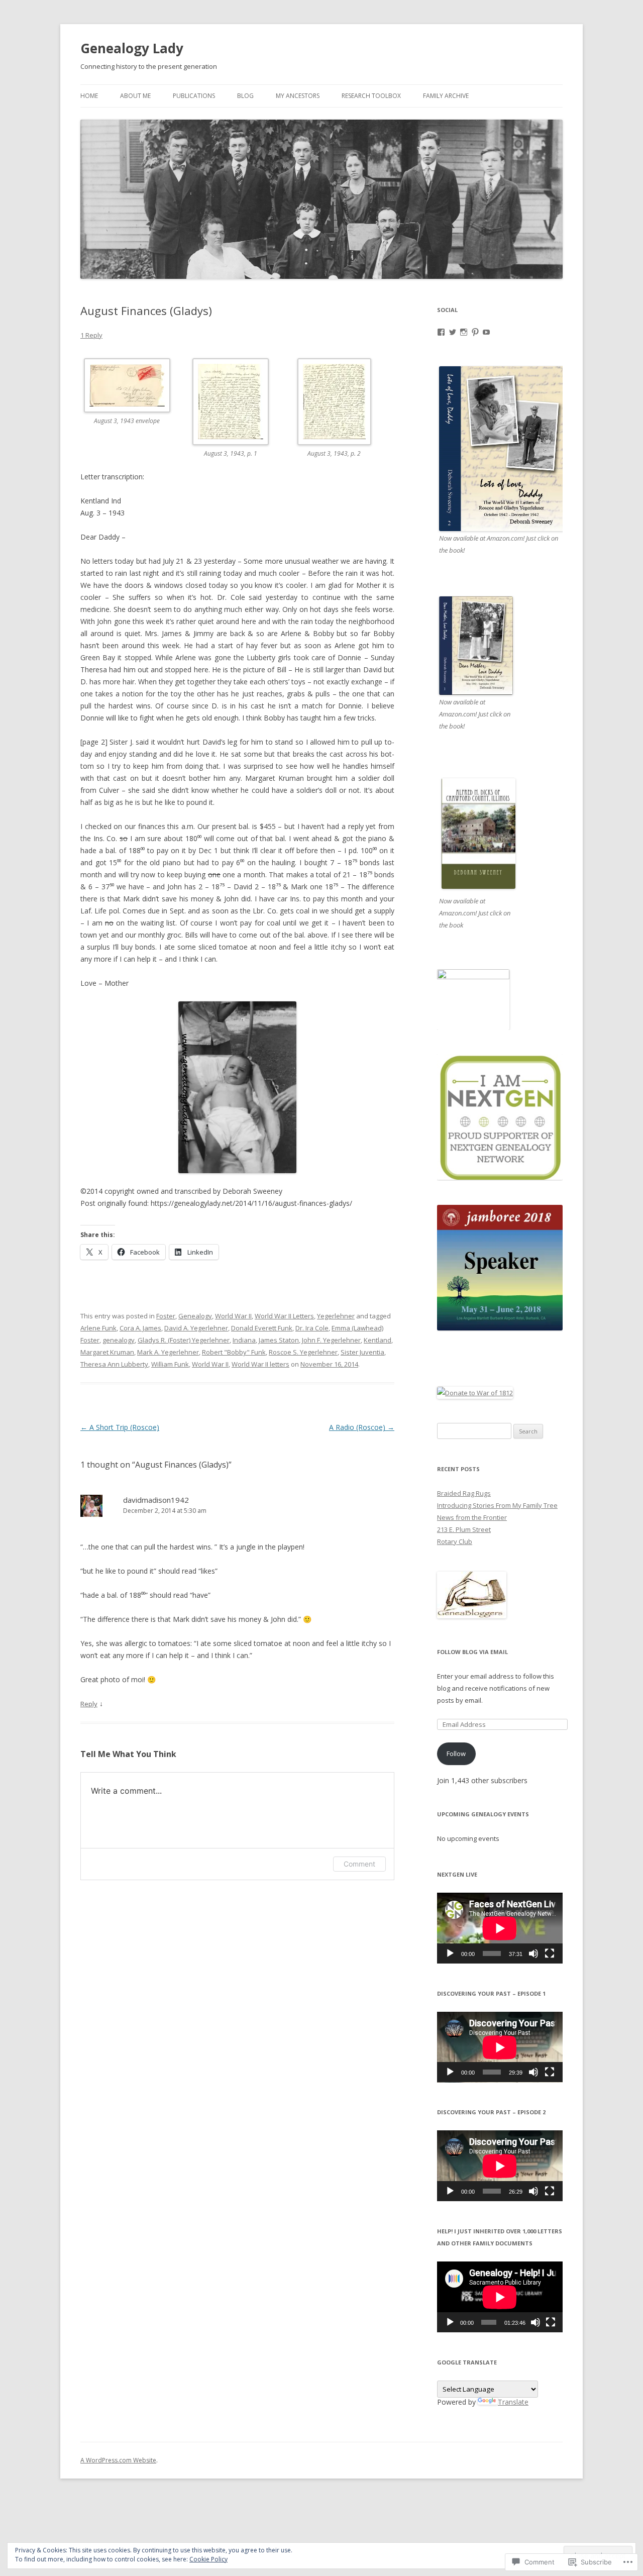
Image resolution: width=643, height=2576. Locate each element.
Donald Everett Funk (262, 1328)
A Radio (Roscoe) (362, 1427)
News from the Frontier (472, 1517)
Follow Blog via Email (472, 1652)
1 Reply (91, 335)
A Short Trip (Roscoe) (120, 1427)
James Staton (279, 1340)
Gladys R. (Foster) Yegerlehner (184, 1340)
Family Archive (446, 96)
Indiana (244, 1340)
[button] (132, 398)
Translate (513, 2402)
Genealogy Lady (132, 48)
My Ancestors (298, 96)
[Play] (450, 1953)
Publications (194, 96)
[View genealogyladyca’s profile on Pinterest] (475, 332)
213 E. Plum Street (464, 1529)
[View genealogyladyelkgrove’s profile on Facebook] (441, 332)
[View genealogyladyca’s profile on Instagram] (464, 332)
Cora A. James (140, 1328)
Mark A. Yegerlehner (168, 1352)
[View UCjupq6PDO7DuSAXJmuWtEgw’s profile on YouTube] (486, 332)
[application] (500, 1928)
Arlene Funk (98, 1328)
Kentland (378, 1340)
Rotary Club (455, 1541)
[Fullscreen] (550, 1953)
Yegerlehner (336, 1316)
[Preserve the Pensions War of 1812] (475, 1393)
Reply (89, 1704)
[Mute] (533, 1953)
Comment (359, 1864)
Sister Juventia (362, 1352)
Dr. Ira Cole (312, 1328)
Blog (245, 96)
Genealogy (195, 1316)
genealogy (119, 1340)
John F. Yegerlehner (331, 1340)
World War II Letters (284, 1316)
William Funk (170, 1364)
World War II (233, 1316)
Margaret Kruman (107, 1352)
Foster (166, 1316)
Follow (456, 1754)
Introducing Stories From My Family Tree (497, 1505)
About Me (135, 96)
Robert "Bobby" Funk (234, 1352)
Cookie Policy (208, 2559)
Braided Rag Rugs (464, 1493)
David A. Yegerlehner (196, 1328)
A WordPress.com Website (118, 2460)
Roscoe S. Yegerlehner (303, 1352)
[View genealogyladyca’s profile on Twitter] (453, 332)
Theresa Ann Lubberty (114, 1364)
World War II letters (260, 1364)
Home (89, 96)
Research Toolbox (371, 96)
